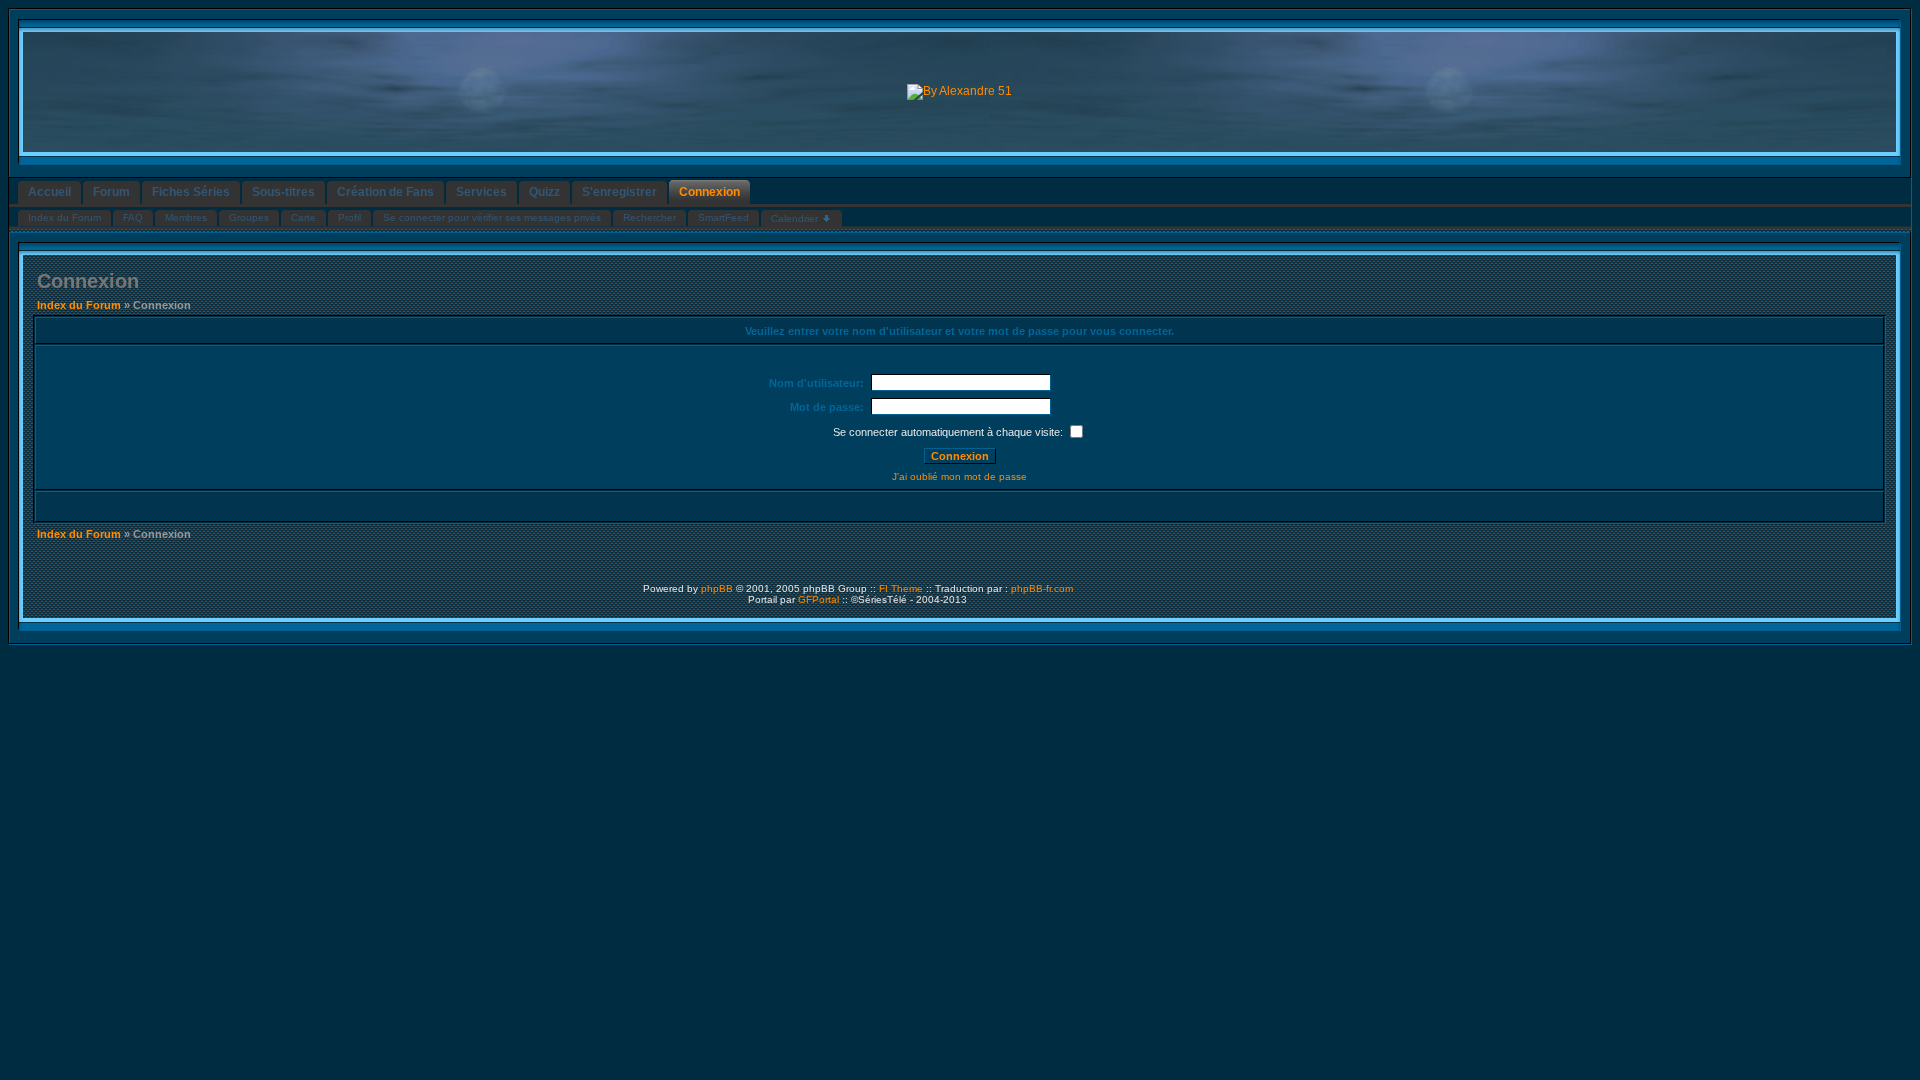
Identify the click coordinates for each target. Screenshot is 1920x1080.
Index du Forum (79, 305)
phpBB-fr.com (1042, 588)
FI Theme (901, 588)
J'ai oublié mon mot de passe (959, 476)
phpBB (717, 588)
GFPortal (818, 599)
